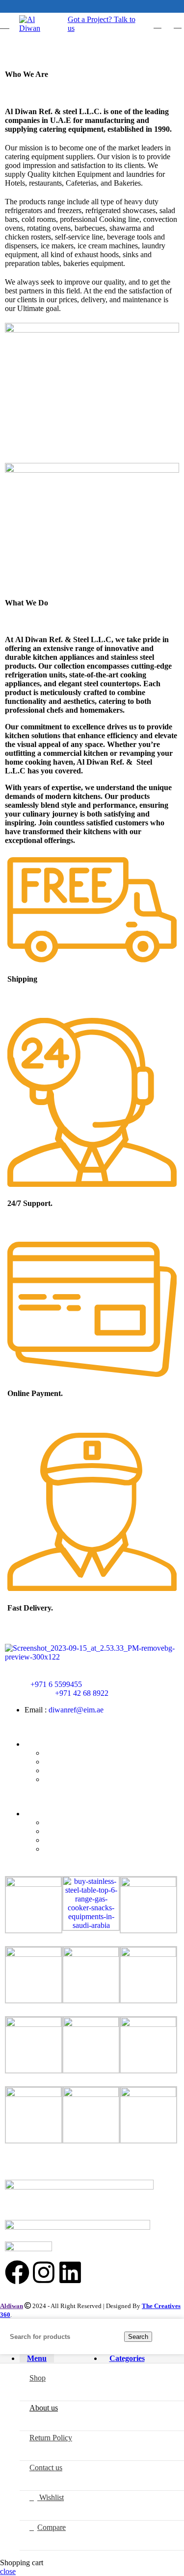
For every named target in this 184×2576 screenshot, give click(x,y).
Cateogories (43, 1814)
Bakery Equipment (73, 1831)
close (8, 2571)
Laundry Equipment (75, 1849)
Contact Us (62, 1779)
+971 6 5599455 (56, 1684)
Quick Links (44, 1744)
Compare (52, 2527)
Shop (52, 1753)
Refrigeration (65, 1840)
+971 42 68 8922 (82, 1693)
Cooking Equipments (77, 1822)
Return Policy (66, 1770)
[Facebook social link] (87, 6)
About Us (59, 1762)
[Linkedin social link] (98, 6)
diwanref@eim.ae (76, 1710)
